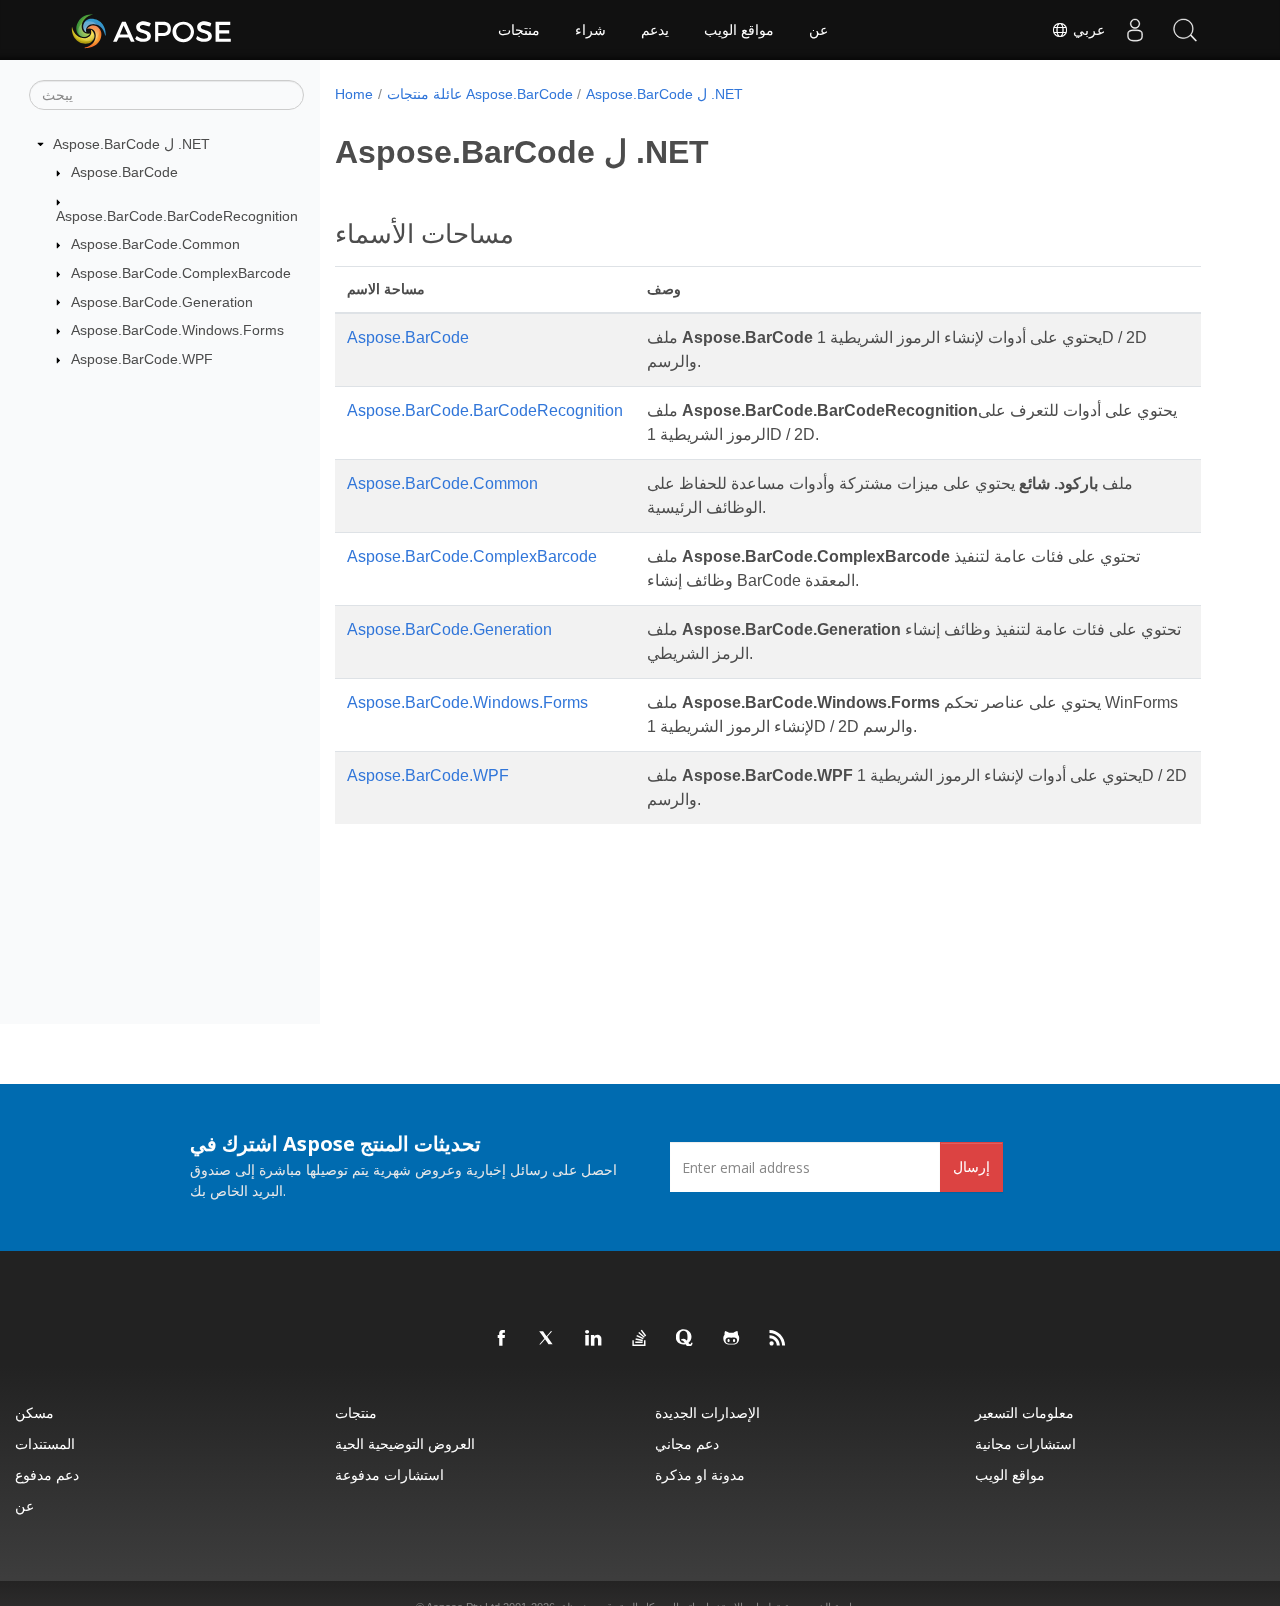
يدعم (655, 30)
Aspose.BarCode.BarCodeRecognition (177, 216)
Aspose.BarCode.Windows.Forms (177, 330)
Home (354, 94)
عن (818, 30)
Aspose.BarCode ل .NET (131, 144)
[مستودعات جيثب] (732, 1339)
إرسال (971, 1166)
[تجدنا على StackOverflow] (640, 1339)
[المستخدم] (1135, 30)
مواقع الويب (739, 30)
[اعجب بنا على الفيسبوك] (502, 1339)
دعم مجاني (687, 1443)
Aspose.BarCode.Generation (162, 302)
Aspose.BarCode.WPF (142, 359)
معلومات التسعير (1024, 1412)
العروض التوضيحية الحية (405, 1443)
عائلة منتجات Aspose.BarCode (480, 94)
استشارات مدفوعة (389, 1474)
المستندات (45, 1443)
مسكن (34, 1412)
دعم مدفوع (47, 1474)
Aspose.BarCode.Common (155, 244)
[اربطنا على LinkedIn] (594, 1339)
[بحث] (1185, 30)
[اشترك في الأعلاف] (778, 1339)
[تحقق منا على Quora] (686, 1339)
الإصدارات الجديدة (707, 1412)
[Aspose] (152, 30)
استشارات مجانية (1025, 1443)
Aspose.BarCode (124, 172)
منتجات (519, 30)
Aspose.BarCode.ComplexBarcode (181, 273)
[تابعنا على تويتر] (548, 1339)
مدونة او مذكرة (700, 1474)
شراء (590, 30)
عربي (1087, 30)
